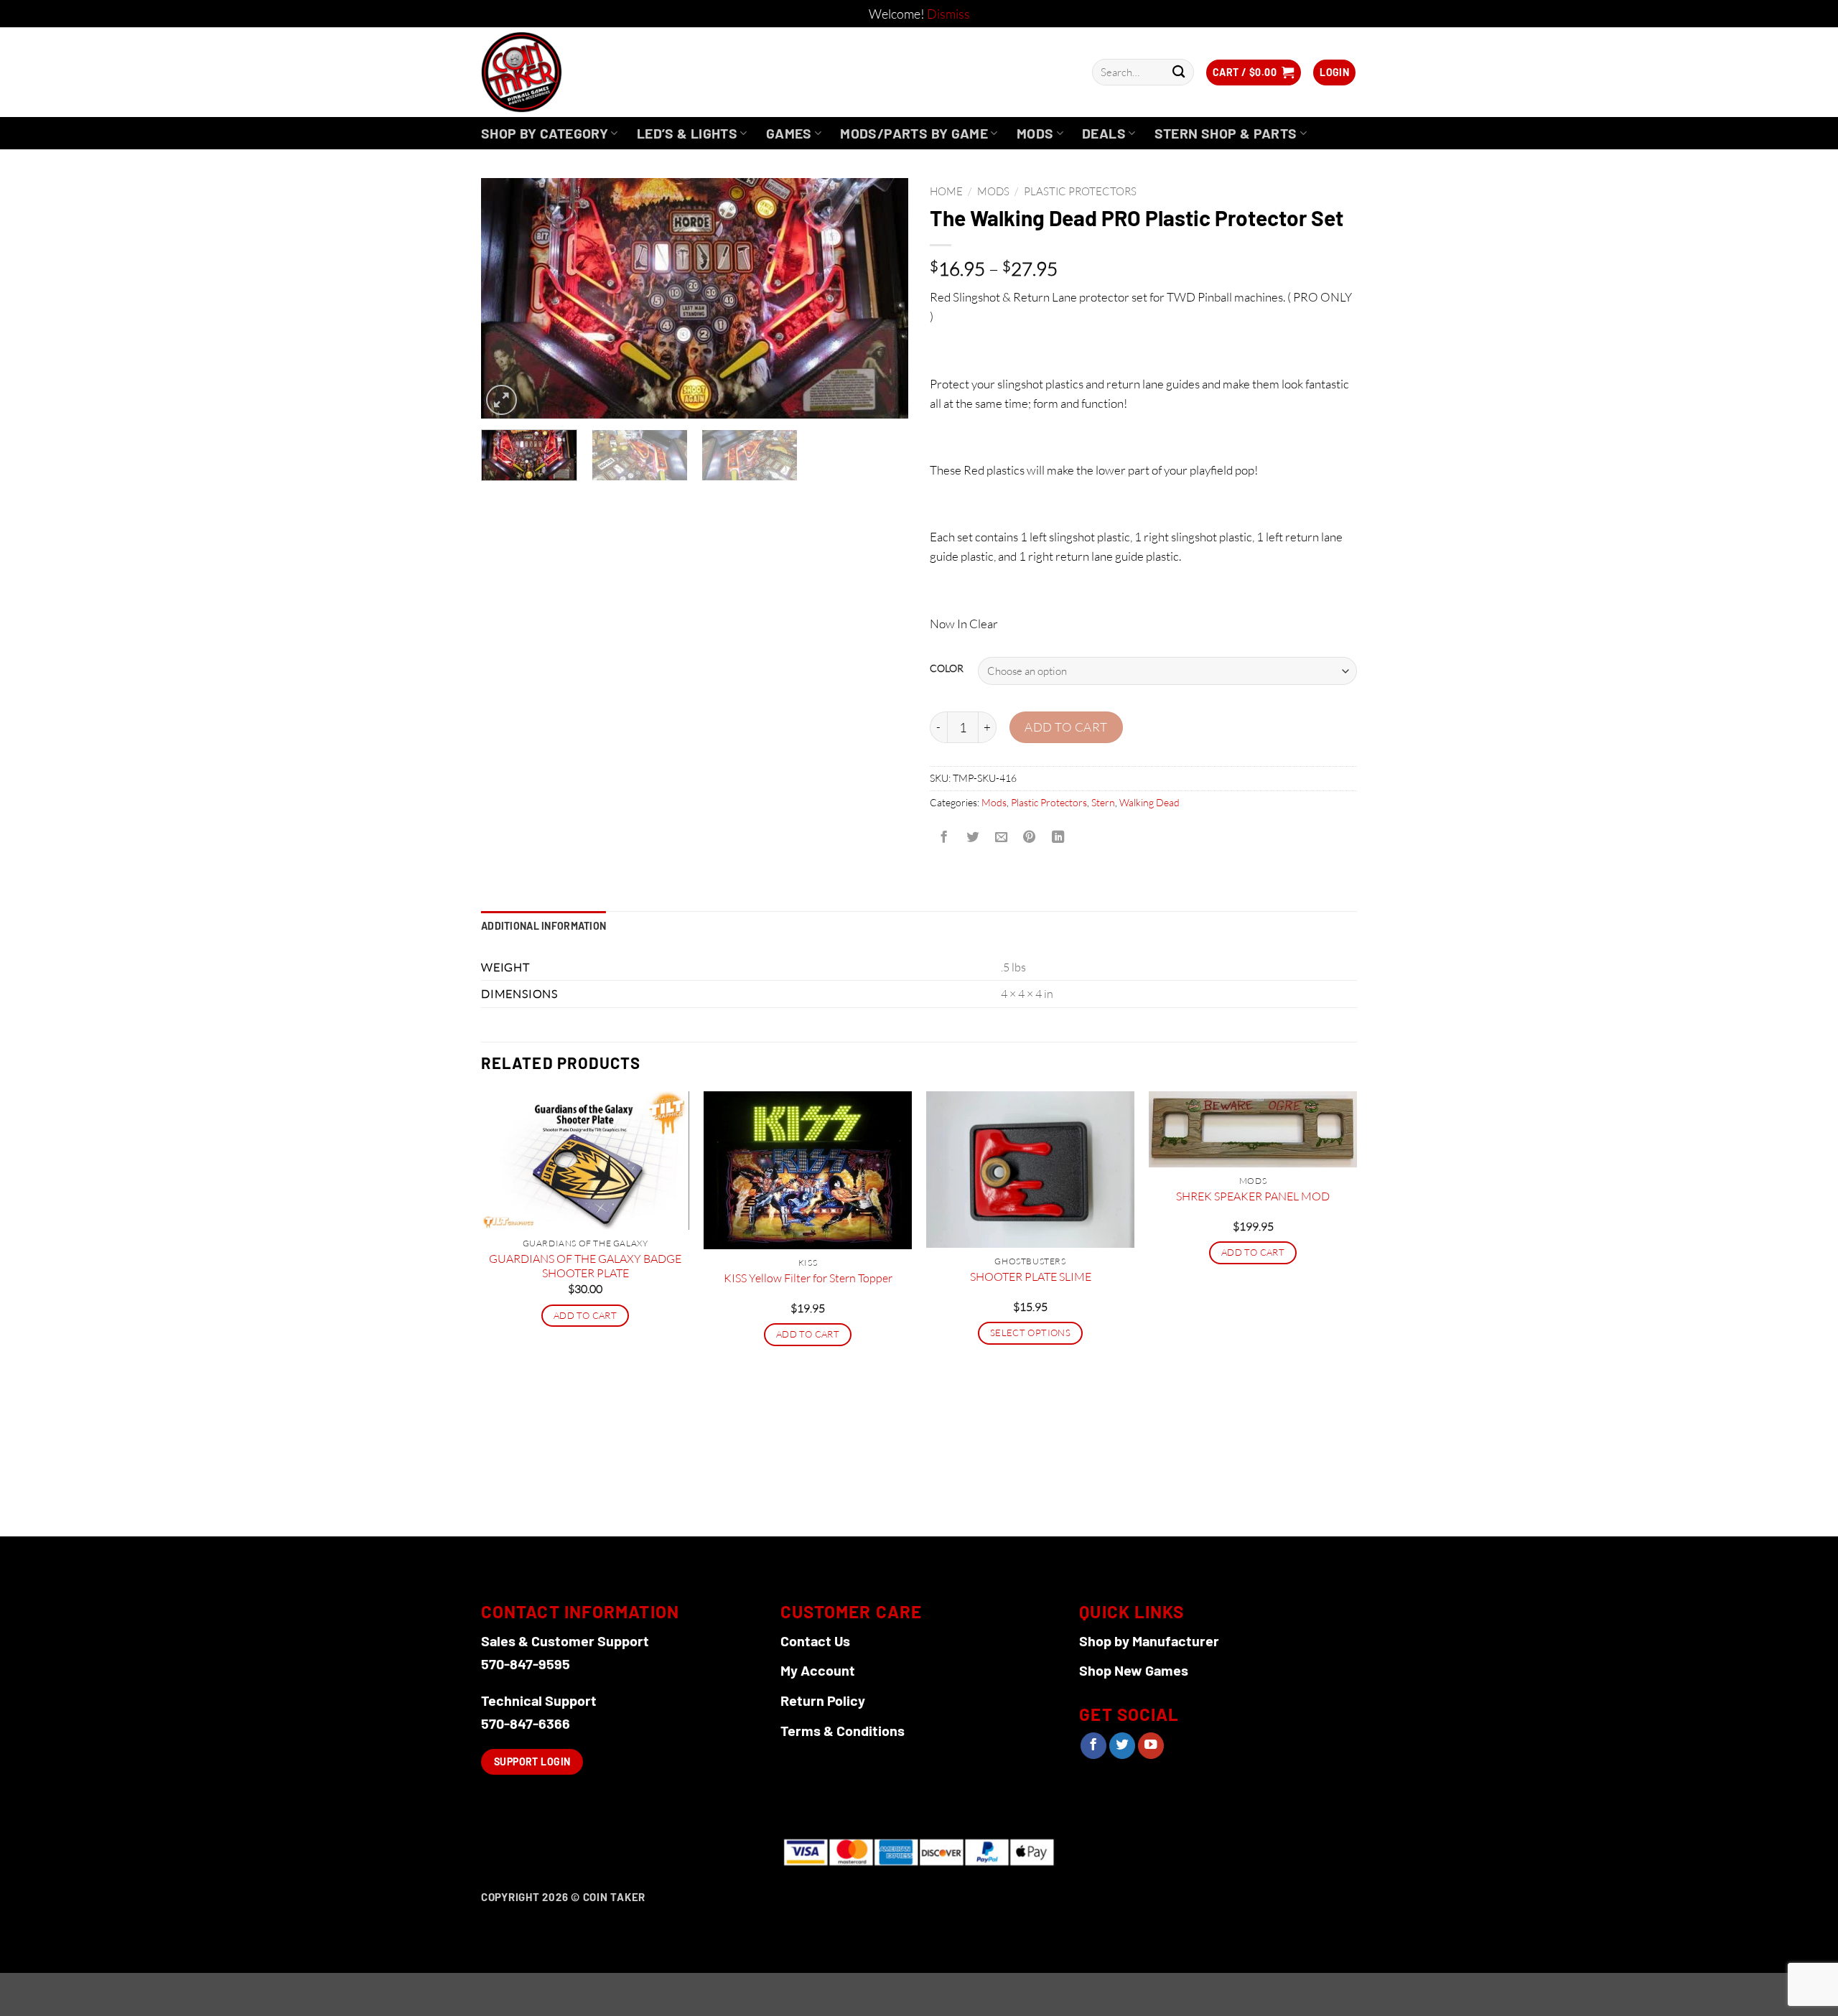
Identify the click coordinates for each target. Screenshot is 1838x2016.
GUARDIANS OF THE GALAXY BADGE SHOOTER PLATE (585, 1266)
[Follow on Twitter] (1122, 1746)
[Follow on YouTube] (1151, 1746)
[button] (1254, 73)
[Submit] (1179, 72)
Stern (1103, 802)
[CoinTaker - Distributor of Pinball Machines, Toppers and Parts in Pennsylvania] (560, 72)
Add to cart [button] (585, 1315)
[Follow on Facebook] (1093, 1746)
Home (946, 191)
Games (789, 133)
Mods (1035, 133)
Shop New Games (1134, 1670)
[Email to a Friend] (1001, 837)
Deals (1104, 133)
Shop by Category (545, 133)
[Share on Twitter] (972, 837)
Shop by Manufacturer (1149, 1641)
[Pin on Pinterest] (1030, 837)
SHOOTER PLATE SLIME (1031, 1277)
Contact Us (815, 1641)
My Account (818, 1670)
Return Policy (823, 1700)
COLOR (947, 669)
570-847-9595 (526, 1663)
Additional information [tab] (544, 926)
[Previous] (508, 298)
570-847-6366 (526, 1723)
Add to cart (1066, 727)
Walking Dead (1149, 802)
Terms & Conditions (843, 1730)
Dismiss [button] (948, 14)
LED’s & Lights (687, 133)
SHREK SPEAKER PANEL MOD (1253, 1196)
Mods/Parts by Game (914, 133)
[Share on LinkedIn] (1058, 837)
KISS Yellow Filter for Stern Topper (808, 1278)
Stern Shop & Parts (1226, 133)
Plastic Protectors (1080, 191)
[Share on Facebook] (944, 837)
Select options (1030, 1333)
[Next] (882, 298)
